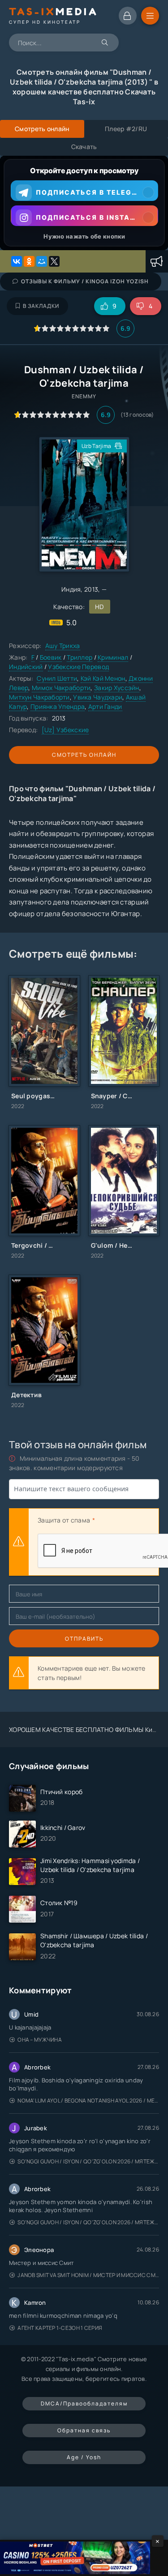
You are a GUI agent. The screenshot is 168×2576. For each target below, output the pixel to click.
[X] (54, 261)
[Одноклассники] (29, 261)
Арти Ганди (105, 706)
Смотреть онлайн (84, 755)
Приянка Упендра (58, 706)
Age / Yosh (84, 2457)
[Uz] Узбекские (65, 730)
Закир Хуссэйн (117, 688)
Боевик (51, 657)
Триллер (80, 657)
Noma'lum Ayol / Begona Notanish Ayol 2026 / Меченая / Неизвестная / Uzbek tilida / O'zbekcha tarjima (88, 2100)
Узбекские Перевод (78, 667)
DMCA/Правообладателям (84, 2403)
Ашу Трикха (63, 646)
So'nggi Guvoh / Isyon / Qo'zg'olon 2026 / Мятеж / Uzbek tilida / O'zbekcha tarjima (88, 2161)
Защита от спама (64, 1520)
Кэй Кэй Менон (103, 678)
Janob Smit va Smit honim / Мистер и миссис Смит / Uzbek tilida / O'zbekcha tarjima (88, 2275)
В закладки (41, 306)
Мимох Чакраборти (61, 688)
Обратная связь (84, 2430)
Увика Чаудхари (98, 697)
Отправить (84, 1639)
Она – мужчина (40, 2040)
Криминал (113, 657)
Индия (71, 589)
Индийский (26, 667)
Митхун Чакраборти (39, 697)
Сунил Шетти (57, 678)
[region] (84, 203)
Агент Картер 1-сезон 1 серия (60, 2328)
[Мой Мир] (42, 261)
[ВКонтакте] (17, 261)
